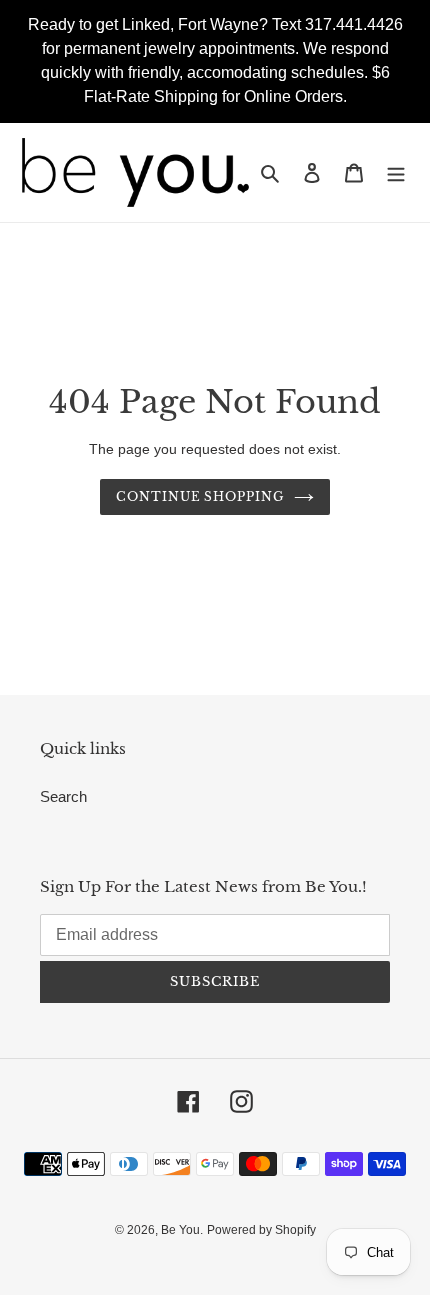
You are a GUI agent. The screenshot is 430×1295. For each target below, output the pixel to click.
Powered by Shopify (261, 1230)
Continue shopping (200, 496)
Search (63, 796)
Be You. (182, 1230)
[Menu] (396, 172)
